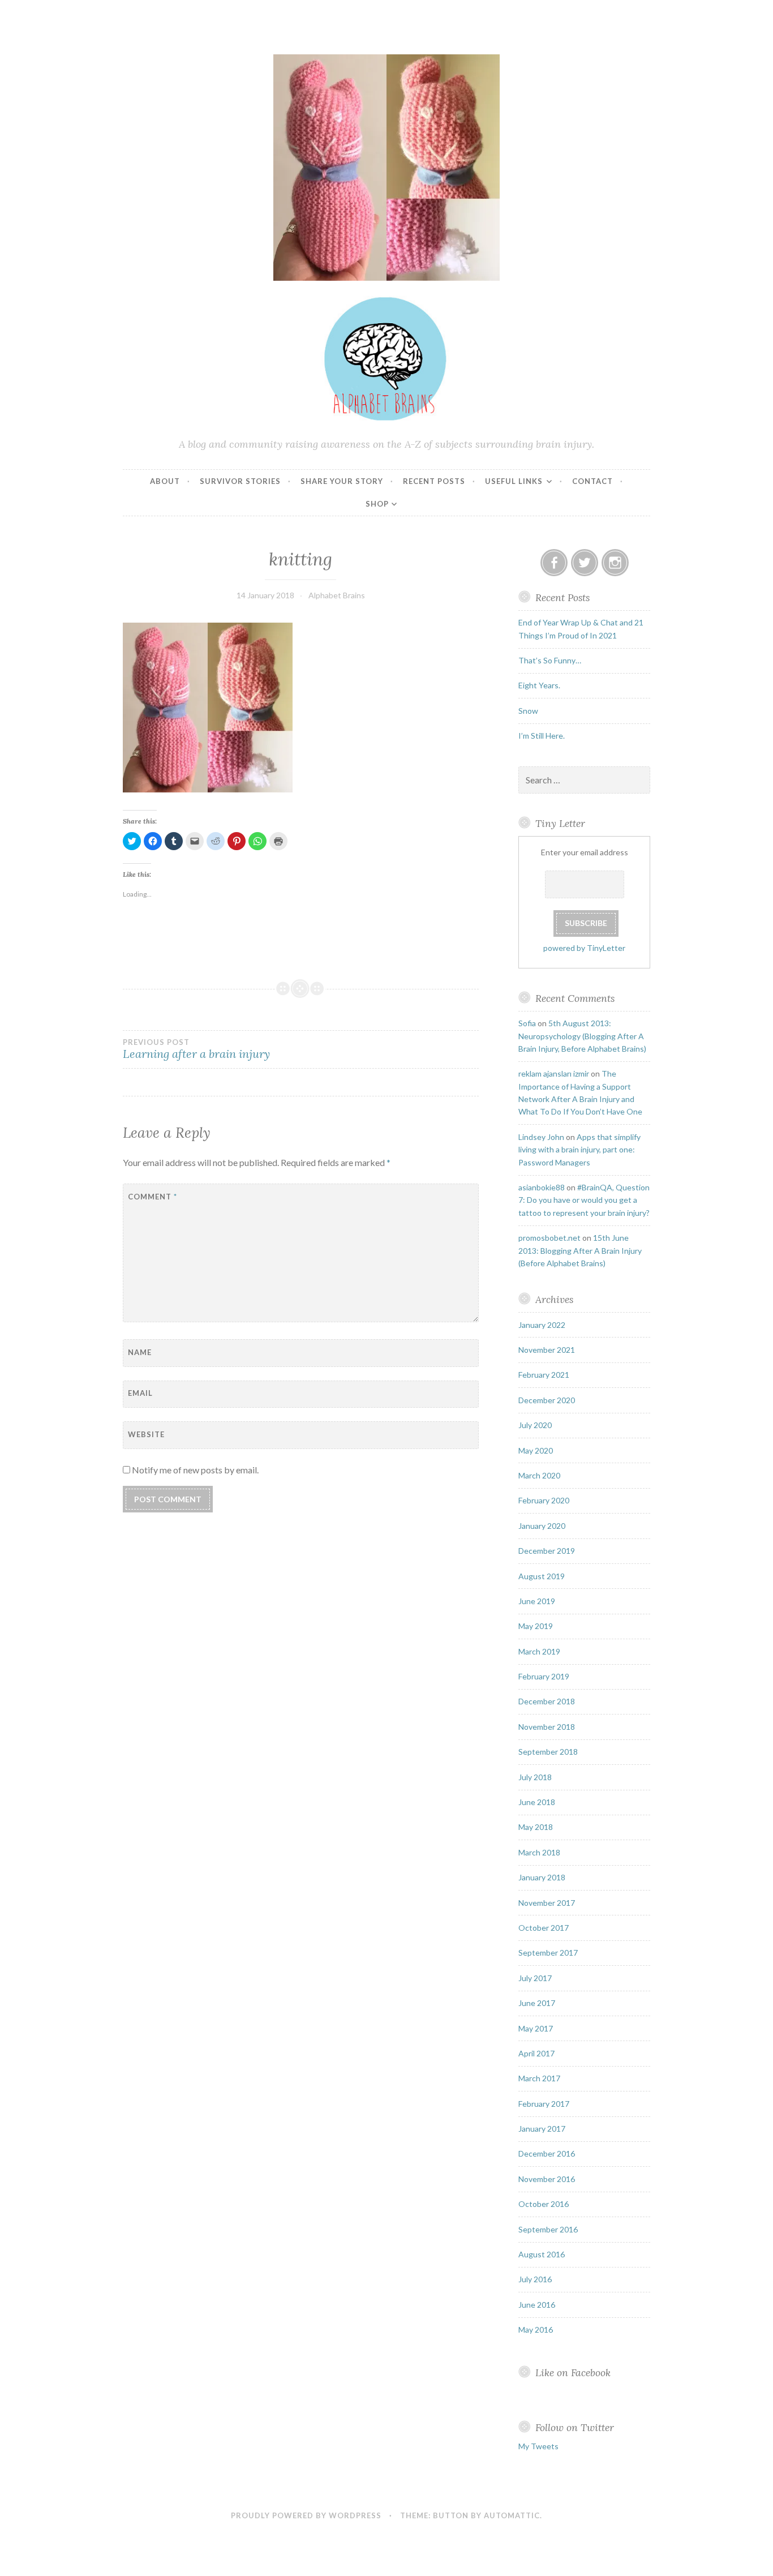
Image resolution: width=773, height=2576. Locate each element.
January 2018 (542, 1877)
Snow (528, 711)
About (165, 481)
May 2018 (536, 1827)
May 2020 (536, 1450)
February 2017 (544, 2104)
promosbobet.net (549, 1238)
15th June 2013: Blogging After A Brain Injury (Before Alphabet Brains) (580, 1250)
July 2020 (535, 1425)
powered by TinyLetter (584, 948)
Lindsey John (541, 1137)
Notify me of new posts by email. (195, 1470)
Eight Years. (539, 685)
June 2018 (537, 1802)
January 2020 (542, 1526)
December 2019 (547, 1551)
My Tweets (538, 2446)
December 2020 (547, 1400)
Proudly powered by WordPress (306, 2515)
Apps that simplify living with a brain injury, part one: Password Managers (579, 1150)
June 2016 (537, 2305)
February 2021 (544, 1375)
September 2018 (548, 1752)
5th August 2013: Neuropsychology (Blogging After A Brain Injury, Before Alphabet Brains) (582, 1036)
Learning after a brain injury (196, 1049)
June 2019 (537, 1601)
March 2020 (539, 1475)
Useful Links (514, 481)
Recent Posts (434, 481)
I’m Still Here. (542, 736)
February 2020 (544, 1500)
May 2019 (536, 1626)
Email (140, 1393)
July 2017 (535, 1978)
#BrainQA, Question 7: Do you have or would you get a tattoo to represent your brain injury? (584, 1200)
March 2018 (539, 1852)
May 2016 (536, 2329)
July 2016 (535, 2279)
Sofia (527, 1023)
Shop (377, 504)
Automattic (512, 2515)
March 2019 (539, 1651)
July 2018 (535, 1777)
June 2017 (537, 2003)
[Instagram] (615, 563)
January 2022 (542, 1325)
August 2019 (542, 1576)
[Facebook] (554, 563)
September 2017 (548, 1953)
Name (140, 1352)
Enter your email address (585, 852)
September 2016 (548, 2229)
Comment (153, 1197)
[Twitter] (585, 563)
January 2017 (542, 2129)
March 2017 (539, 2078)
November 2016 (547, 2179)
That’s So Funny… (550, 660)
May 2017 (536, 2028)
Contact (592, 481)
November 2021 (547, 1350)
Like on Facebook (573, 2373)
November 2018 (547, 1727)
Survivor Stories (240, 481)
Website (146, 1434)
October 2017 (544, 1928)
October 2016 (544, 2204)
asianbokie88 (542, 1187)
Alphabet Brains (337, 595)
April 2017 (536, 2053)
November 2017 (547, 1903)
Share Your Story (342, 481)
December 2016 (547, 2153)
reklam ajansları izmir (554, 1073)
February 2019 (544, 1676)
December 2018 (547, 1701)
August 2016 (542, 2254)
